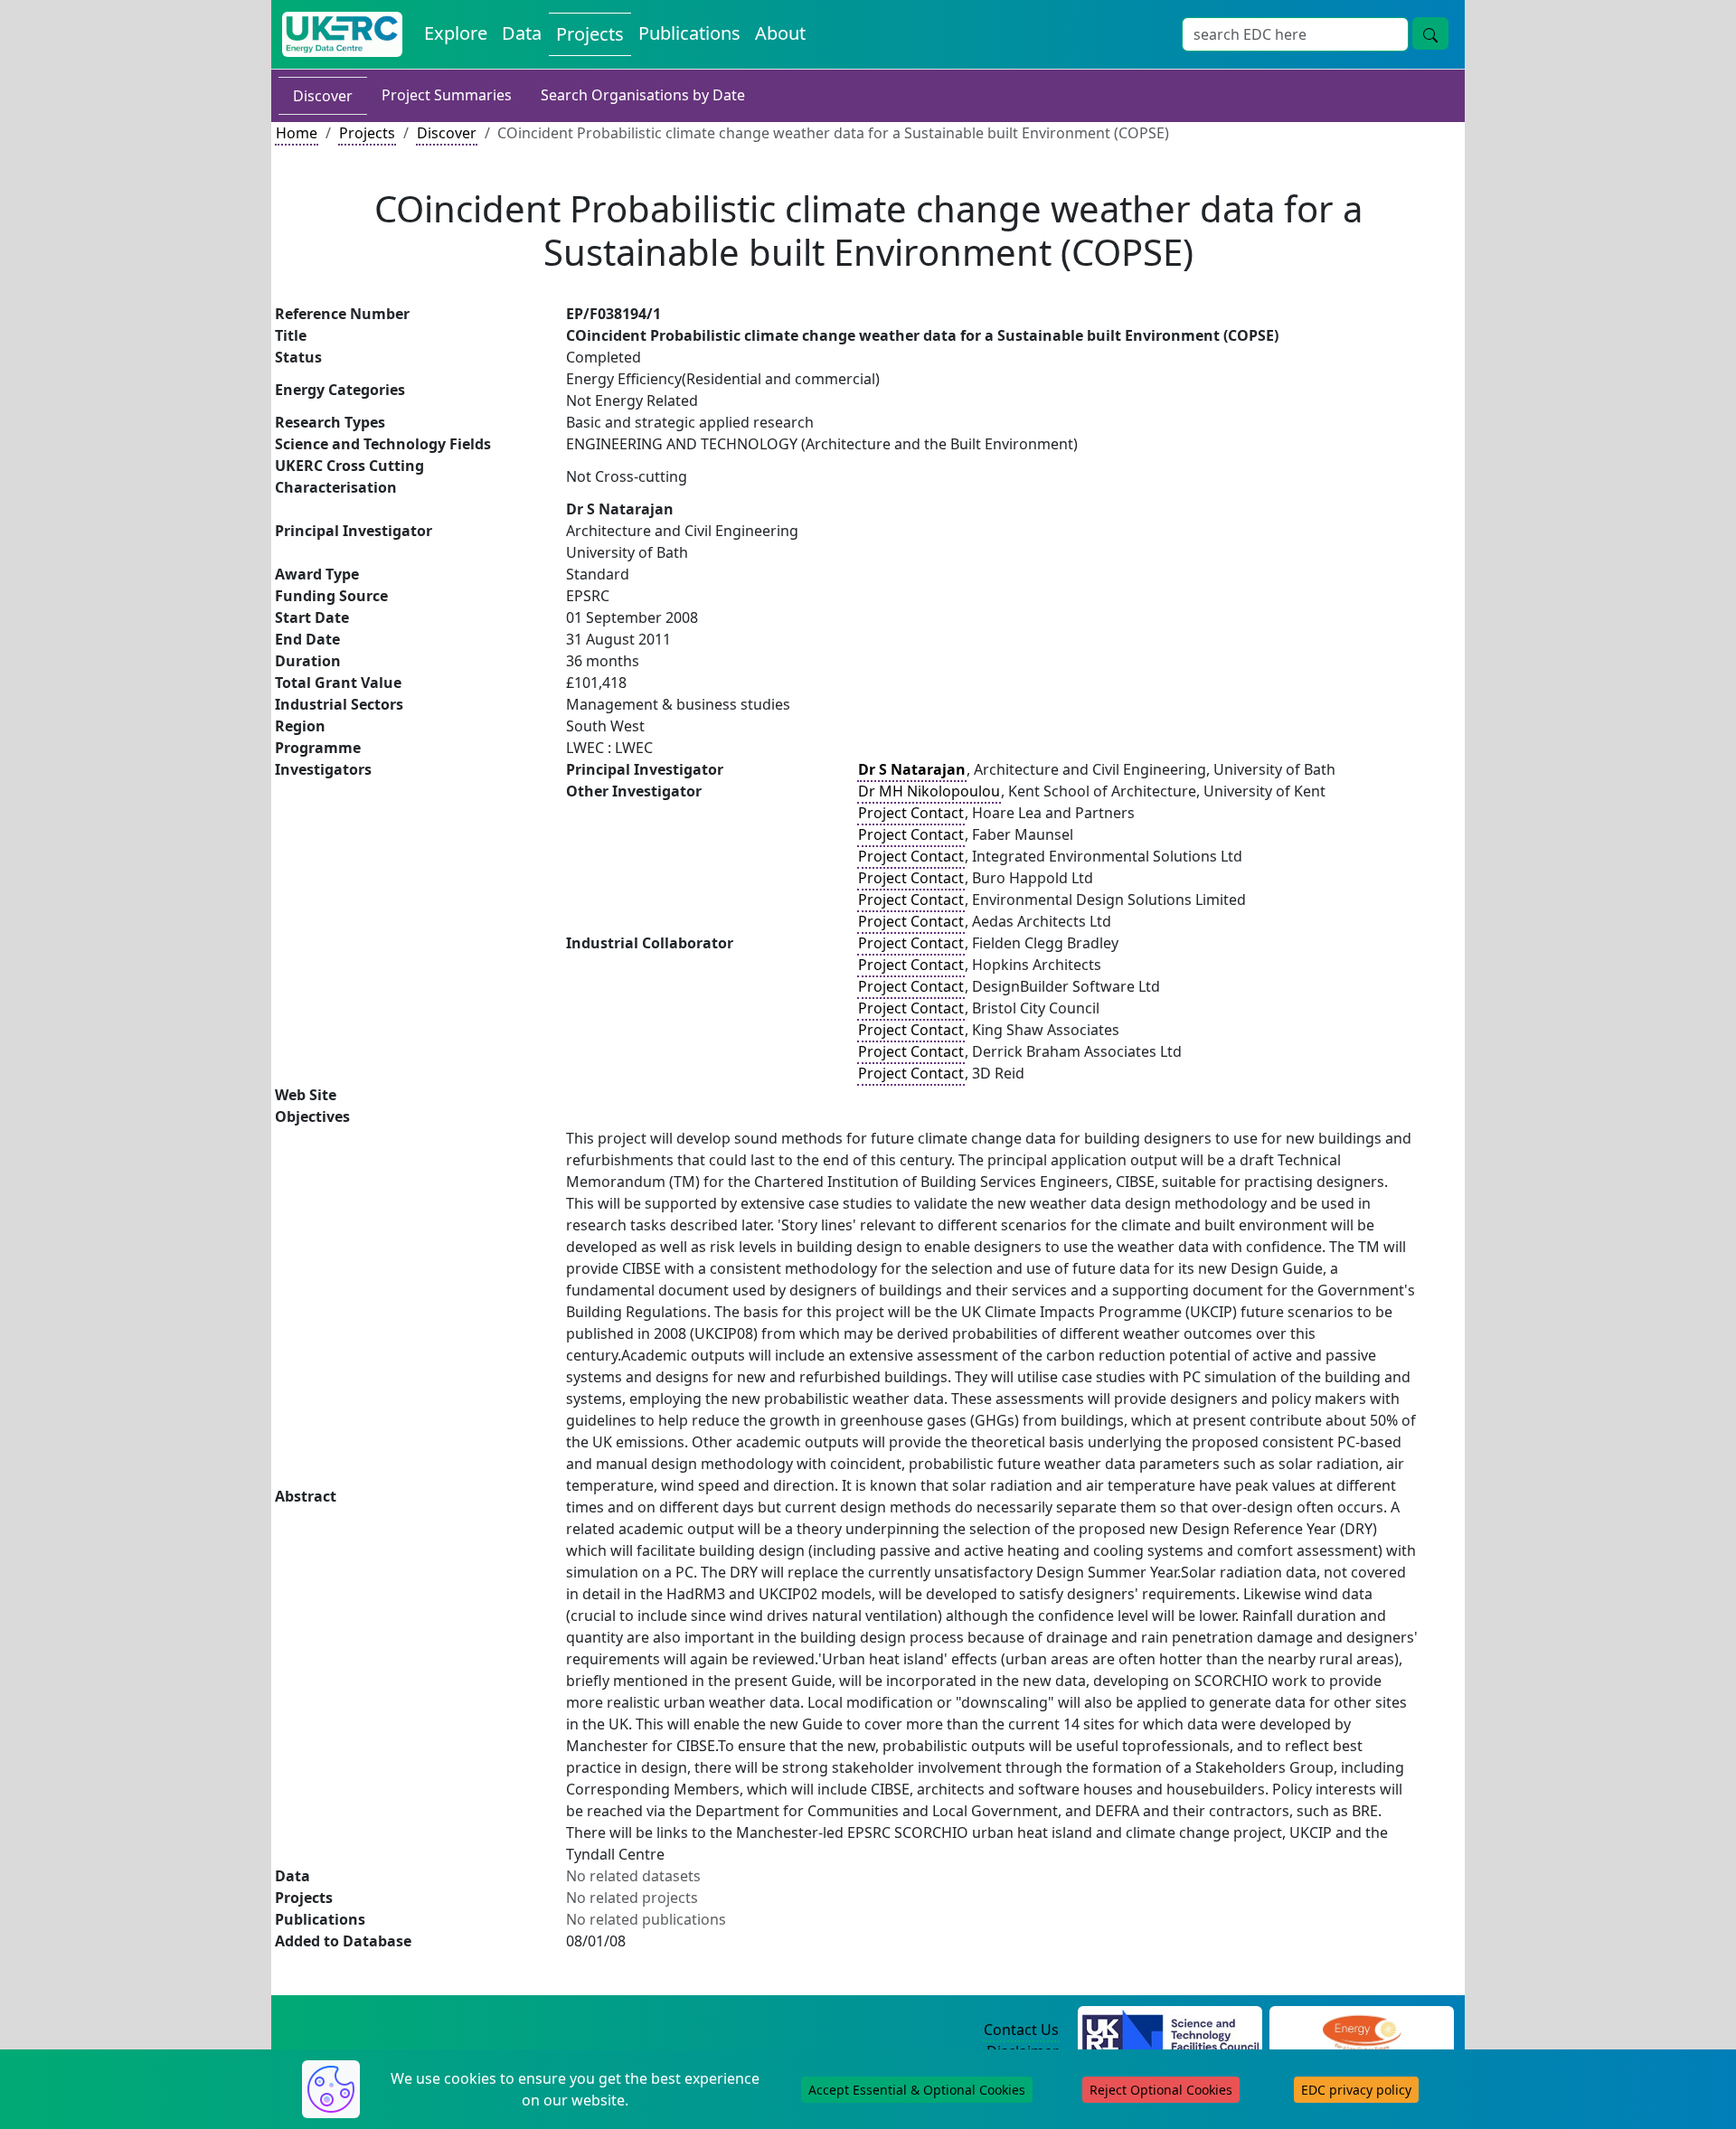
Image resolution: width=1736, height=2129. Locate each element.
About (780, 33)
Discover (323, 96)
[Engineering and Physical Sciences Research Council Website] (1361, 2030)
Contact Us (1021, 2030)
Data (522, 33)
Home (297, 133)
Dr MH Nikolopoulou (929, 791)
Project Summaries (447, 95)
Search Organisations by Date (643, 95)
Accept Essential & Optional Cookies (917, 2090)
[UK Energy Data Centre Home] (342, 34)
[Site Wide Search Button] (1430, 33)
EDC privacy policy (1356, 2090)
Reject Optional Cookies (1161, 2090)
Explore (456, 33)
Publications (689, 33)
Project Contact (911, 813)
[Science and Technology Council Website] (1170, 2030)
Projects (590, 34)
